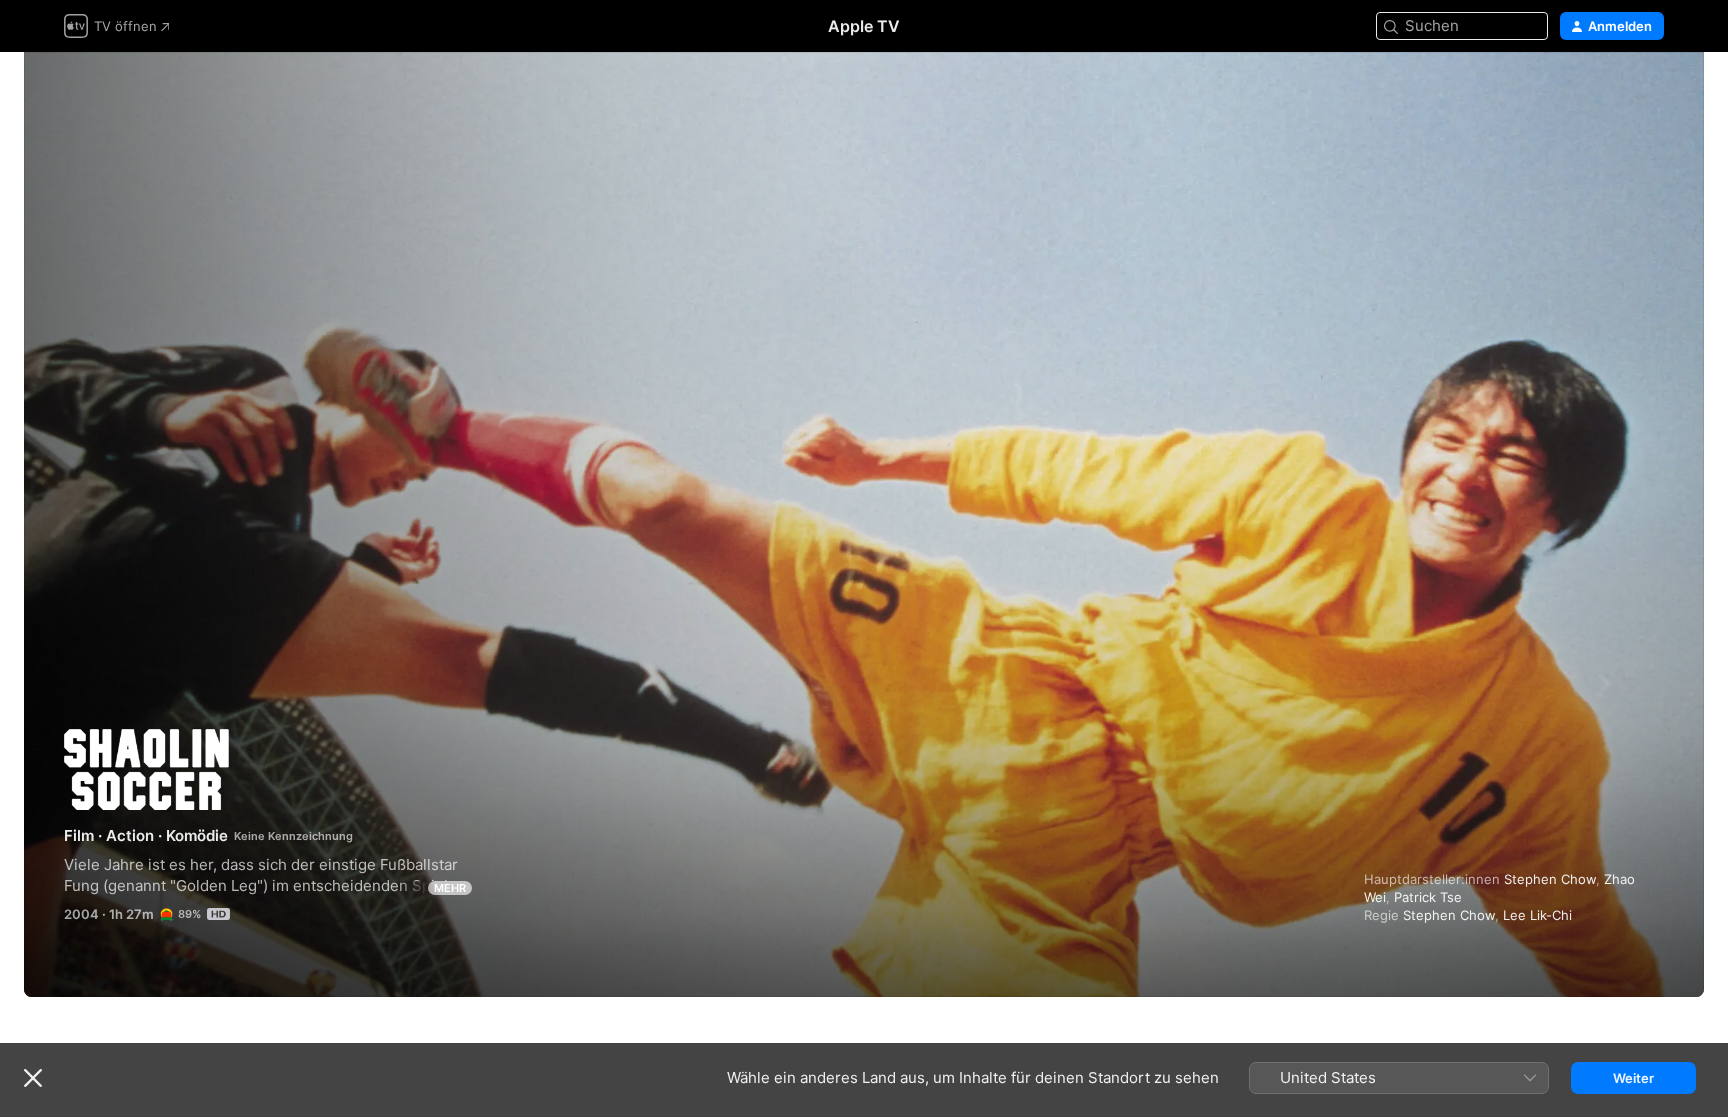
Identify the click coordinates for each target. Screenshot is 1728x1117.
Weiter (1633, 1078)
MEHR (450, 888)
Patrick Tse (1428, 897)
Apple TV (864, 26)
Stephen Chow (1550, 879)
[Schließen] (33, 1078)
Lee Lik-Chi (1537, 915)
